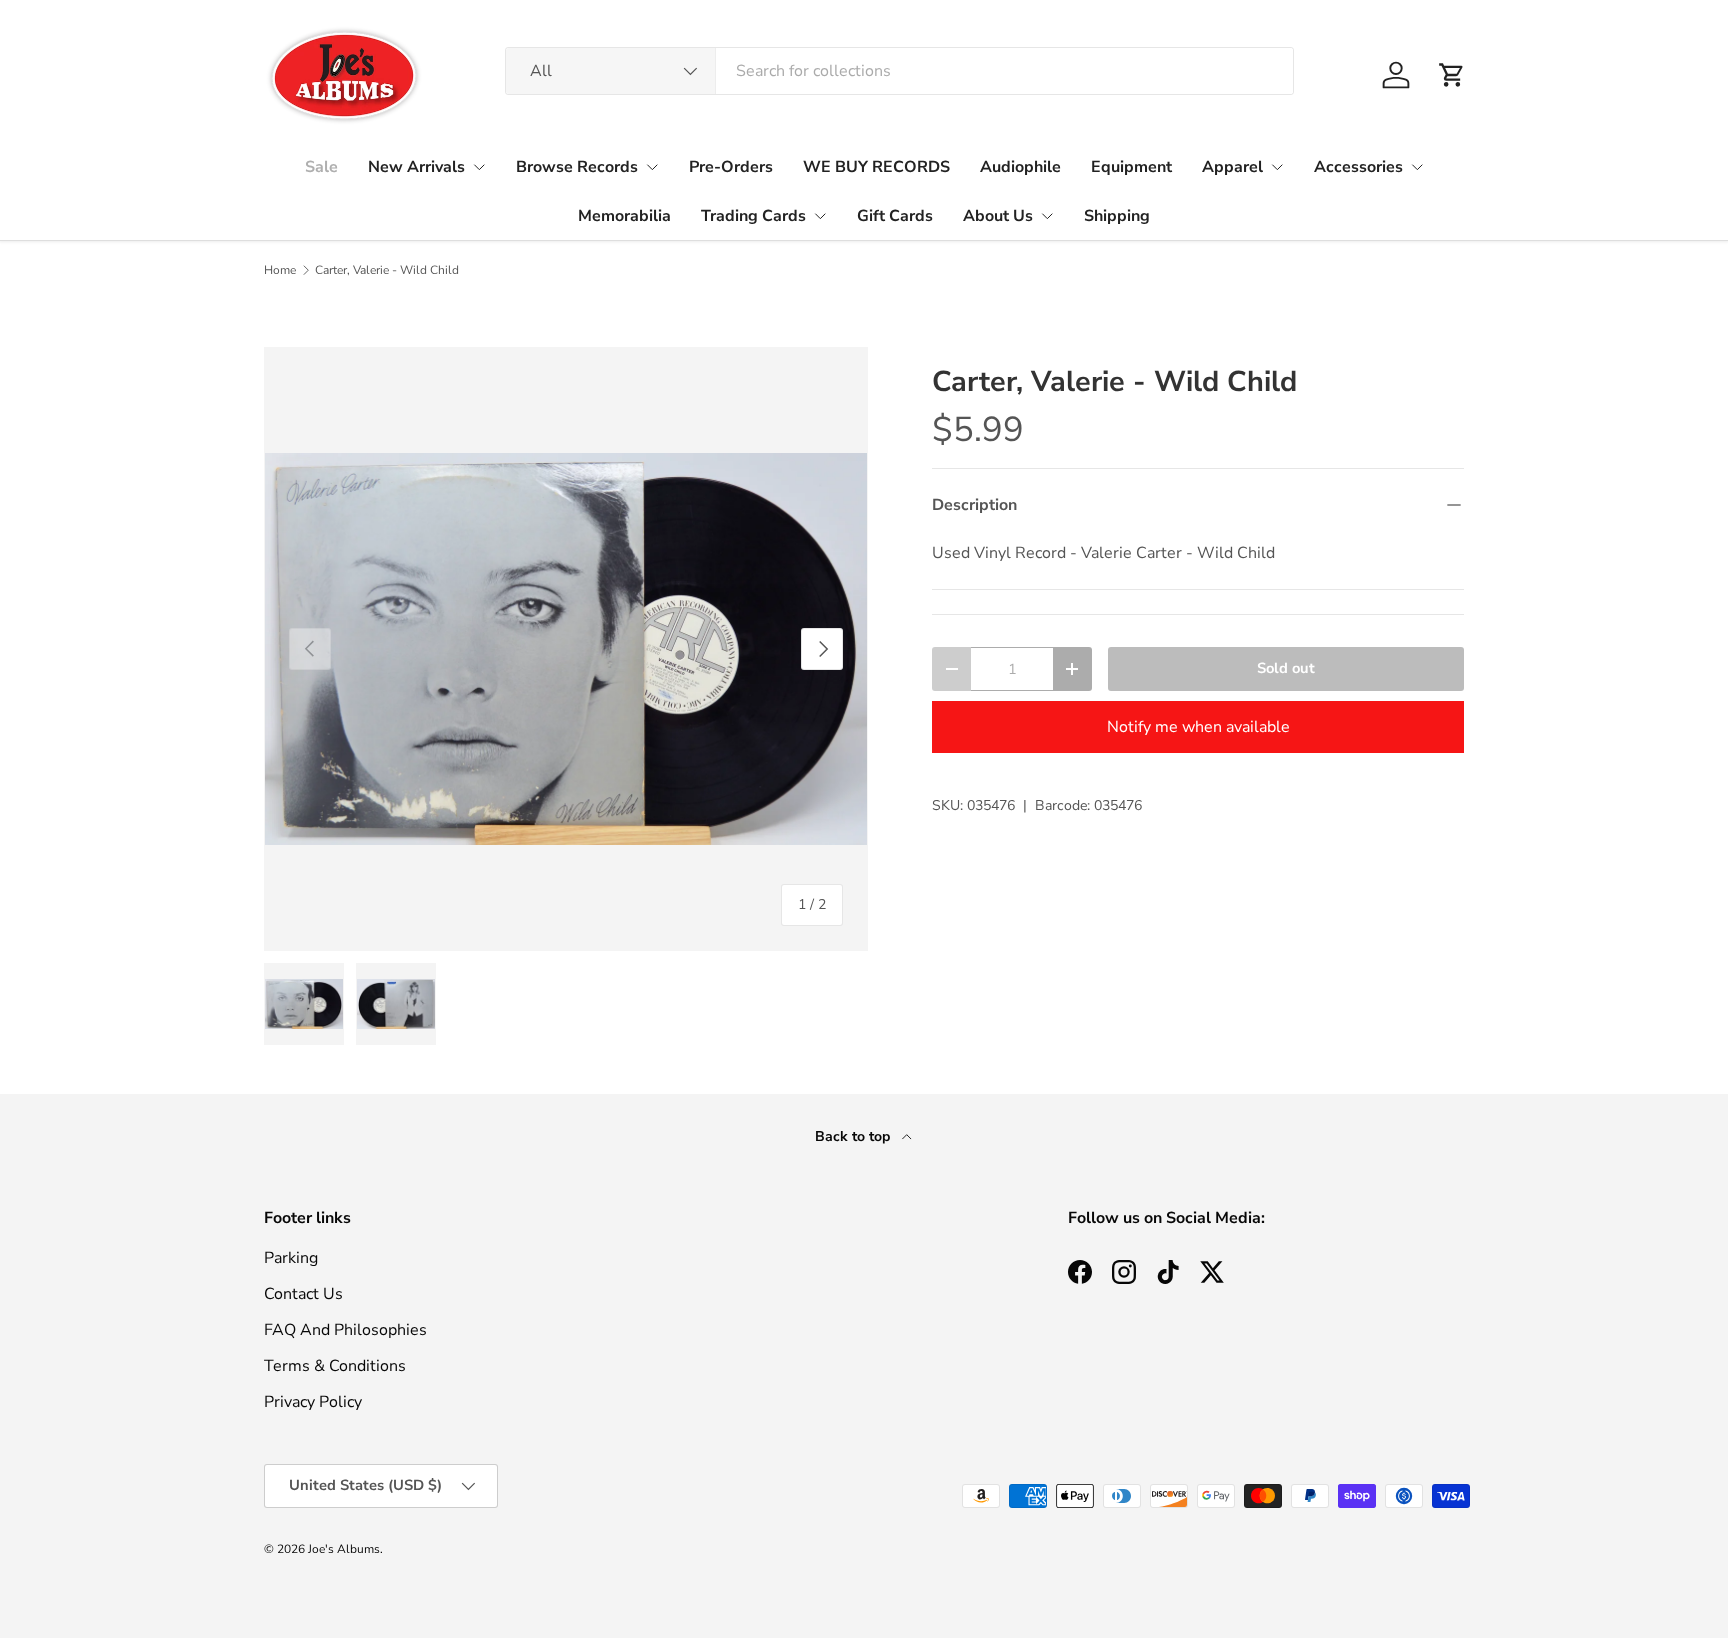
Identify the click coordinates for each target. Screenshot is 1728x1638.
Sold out (1286, 668)
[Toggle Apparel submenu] (1277, 167)
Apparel (1232, 167)
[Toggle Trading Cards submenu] (820, 216)
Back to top (854, 1136)
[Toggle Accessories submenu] (1417, 167)
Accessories (1358, 167)
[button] (1452, 75)
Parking (291, 1258)
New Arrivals (416, 167)
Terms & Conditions (335, 1366)
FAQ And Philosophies (345, 1330)
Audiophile (1020, 167)
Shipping (1117, 216)
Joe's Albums (344, 1549)
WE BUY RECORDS (876, 167)
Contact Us (303, 1294)
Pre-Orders (731, 167)
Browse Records (577, 167)
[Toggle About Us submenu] (1047, 216)
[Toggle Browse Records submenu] (652, 167)
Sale (321, 167)
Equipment (1131, 167)
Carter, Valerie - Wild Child (387, 270)
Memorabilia (624, 216)
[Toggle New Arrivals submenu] (479, 167)
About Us (998, 216)
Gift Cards (895, 216)
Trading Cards (753, 216)
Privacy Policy (313, 1402)
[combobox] (899, 71)
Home (280, 270)
